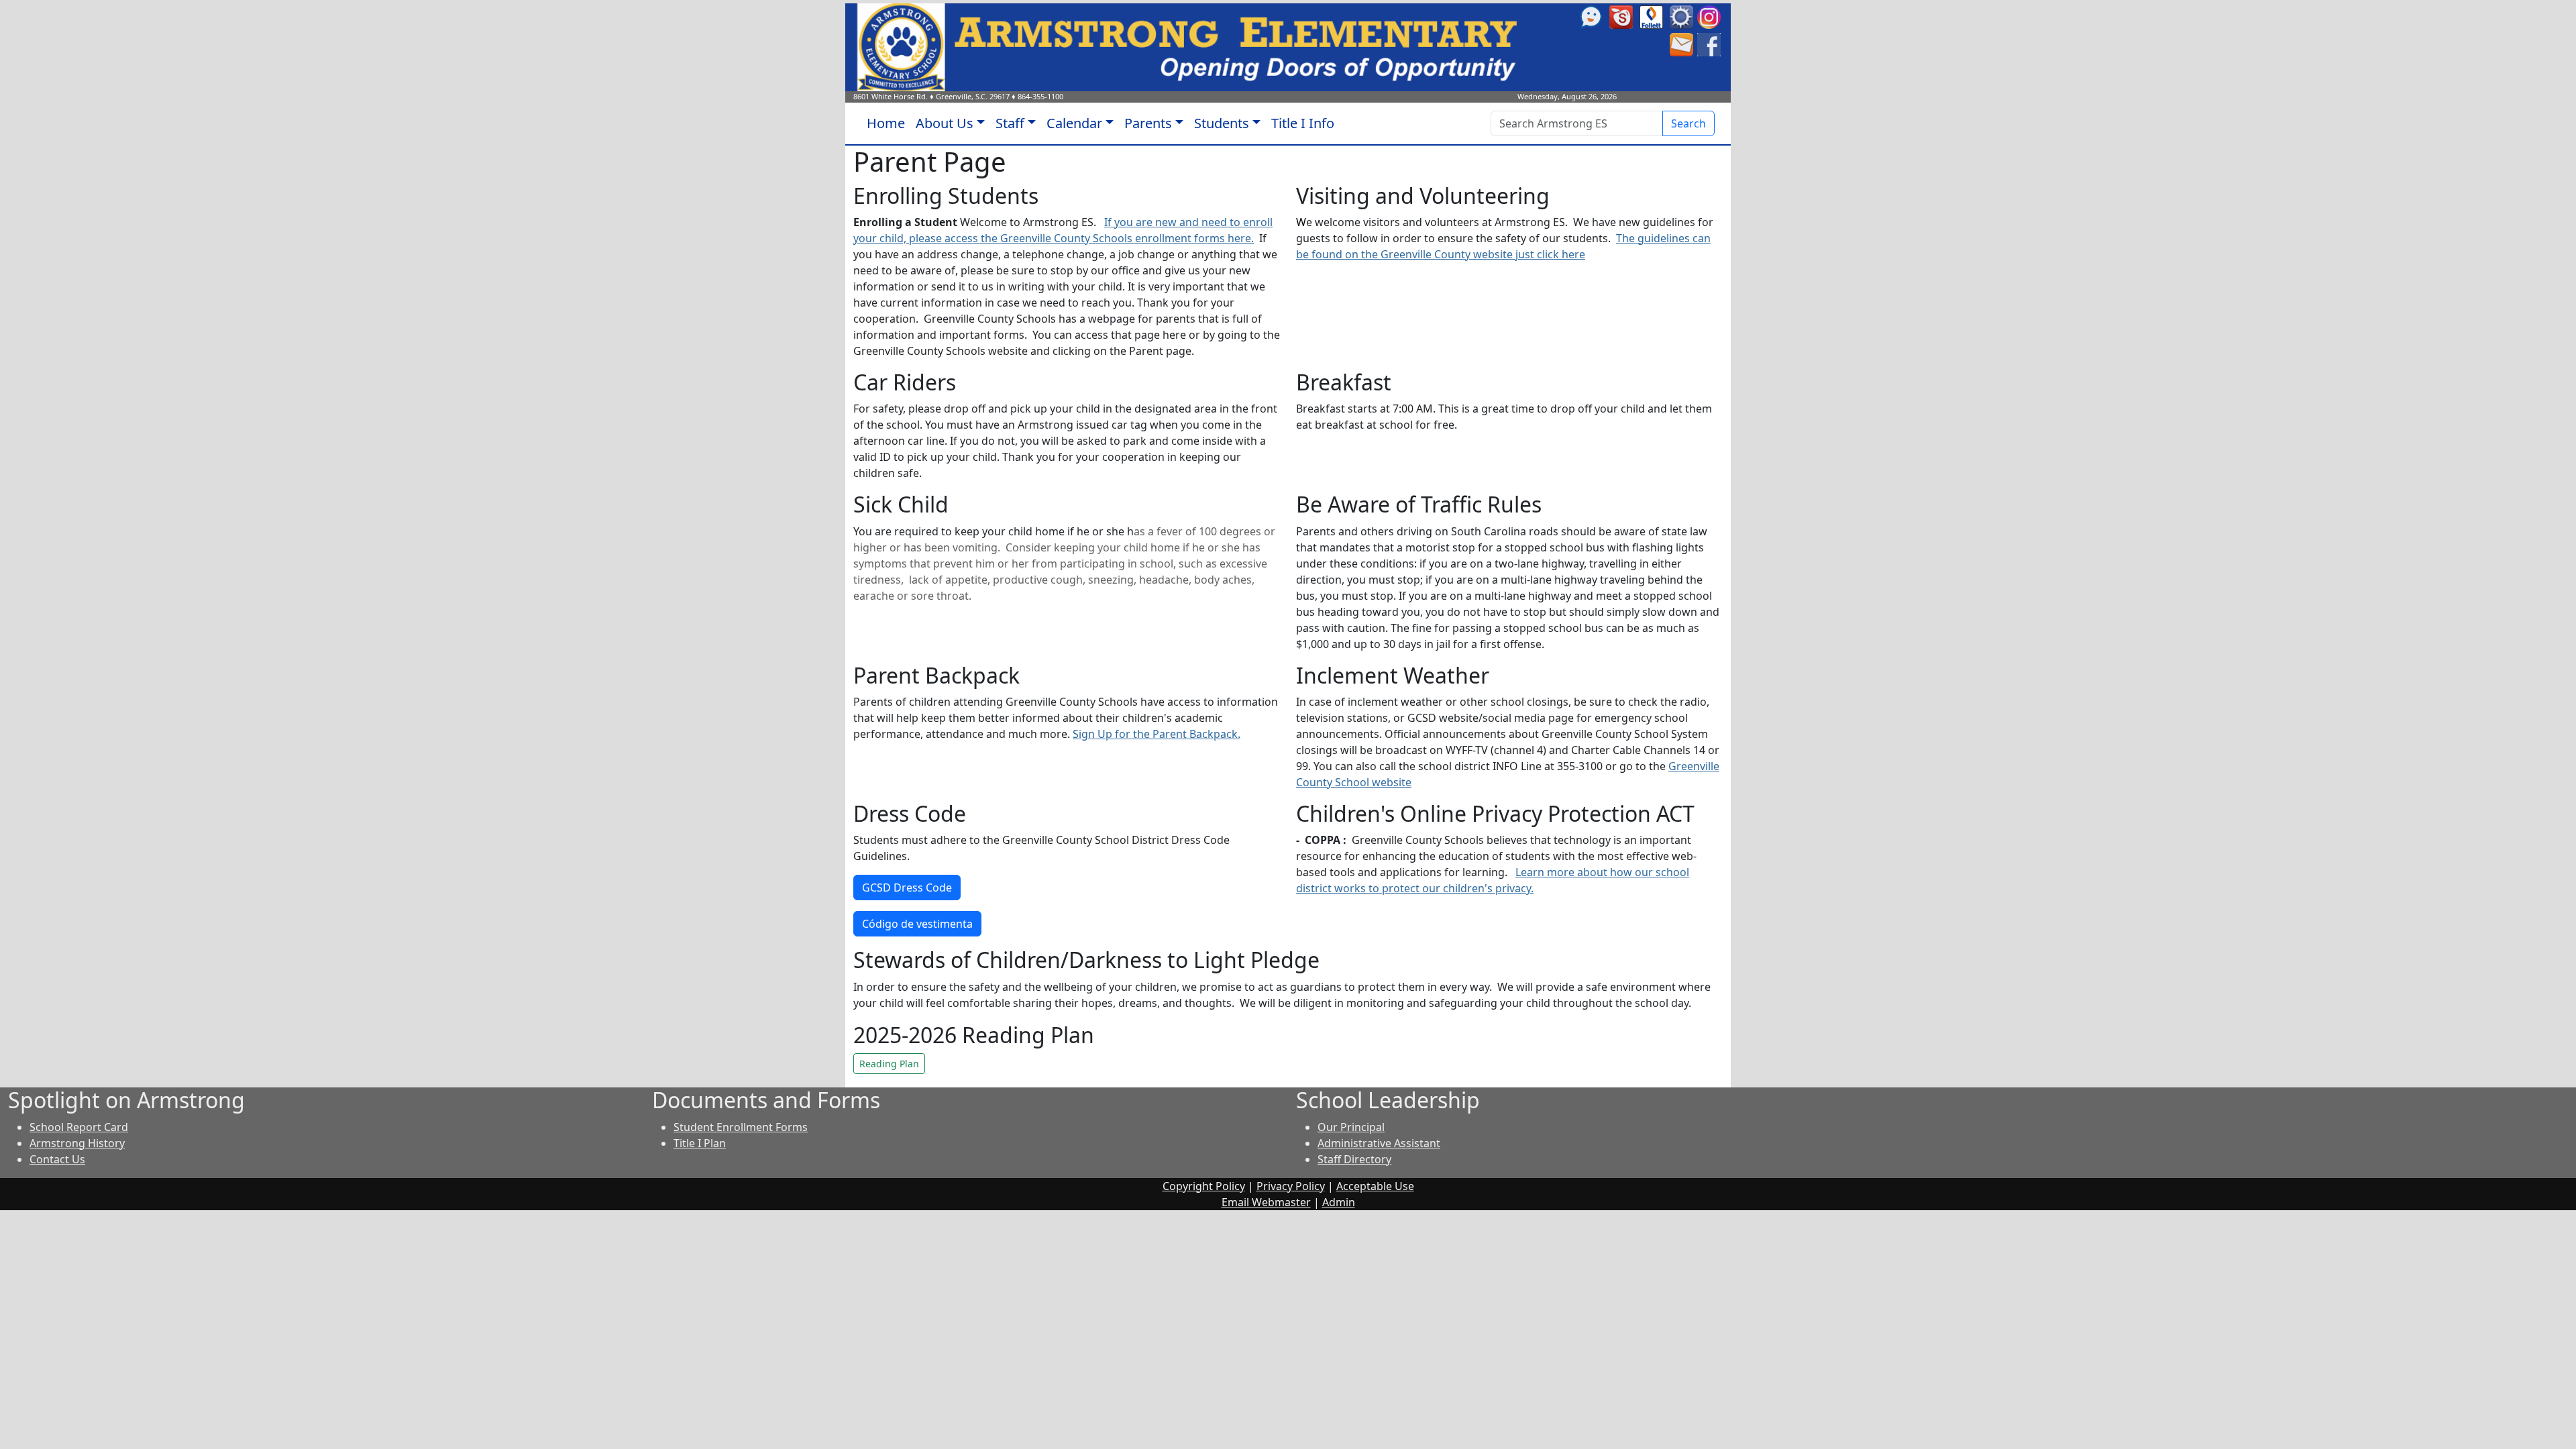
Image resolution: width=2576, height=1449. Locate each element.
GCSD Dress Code (907, 888)
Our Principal (1351, 1127)
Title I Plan (700, 1143)
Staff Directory (1354, 1159)
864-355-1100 (1040, 96)
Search (1688, 123)
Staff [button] (1010, 123)
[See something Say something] (1591, 16)
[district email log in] (1681, 44)
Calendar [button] (1074, 123)
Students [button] (1222, 123)
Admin (1339, 1202)
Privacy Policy (1291, 1186)
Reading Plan (889, 1064)
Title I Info (1303, 123)
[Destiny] (1651, 16)
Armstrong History (77, 1143)
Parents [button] (1148, 123)
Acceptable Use (1375, 1186)
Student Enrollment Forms (741, 1127)
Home (886, 123)
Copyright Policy (1204, 1186)
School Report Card (79, 1127)
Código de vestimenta (917, 924)
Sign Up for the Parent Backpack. (1157, 734)
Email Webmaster (1266, 1202)
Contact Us (57, 1159)
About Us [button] (945, 123)
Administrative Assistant (1379, 1143)
